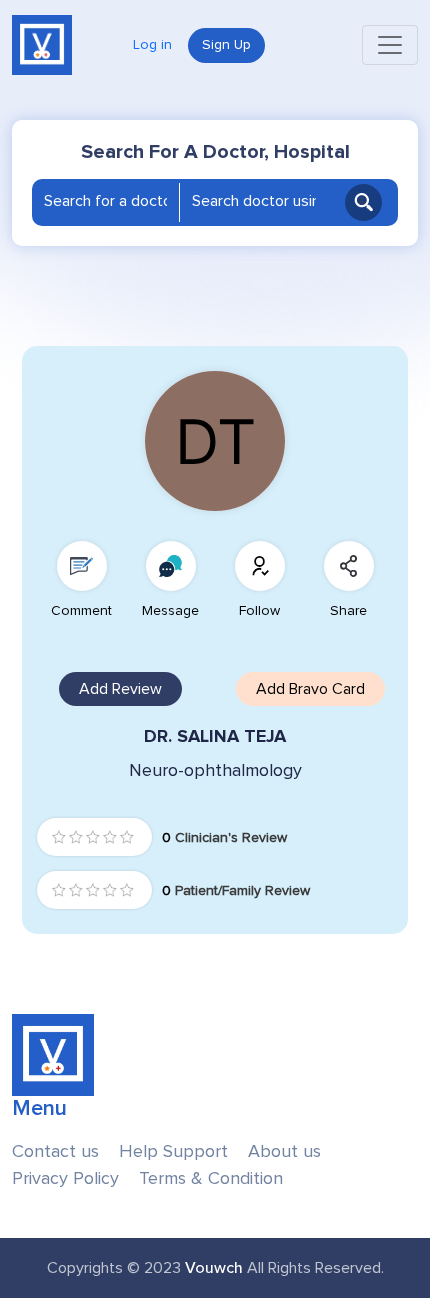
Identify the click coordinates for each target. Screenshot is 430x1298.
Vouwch (214, 1268)
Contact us (55, 1151)
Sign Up (226, 45)
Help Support (173, 1151)
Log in (152, 45)
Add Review (120, 689)
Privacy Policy (65, 1178)
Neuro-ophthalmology (215, 770)
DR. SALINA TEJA (215, 736)
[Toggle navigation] (390, 45)
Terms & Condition (211, 1178)
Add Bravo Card (310, 689)
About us (284, 1151)
